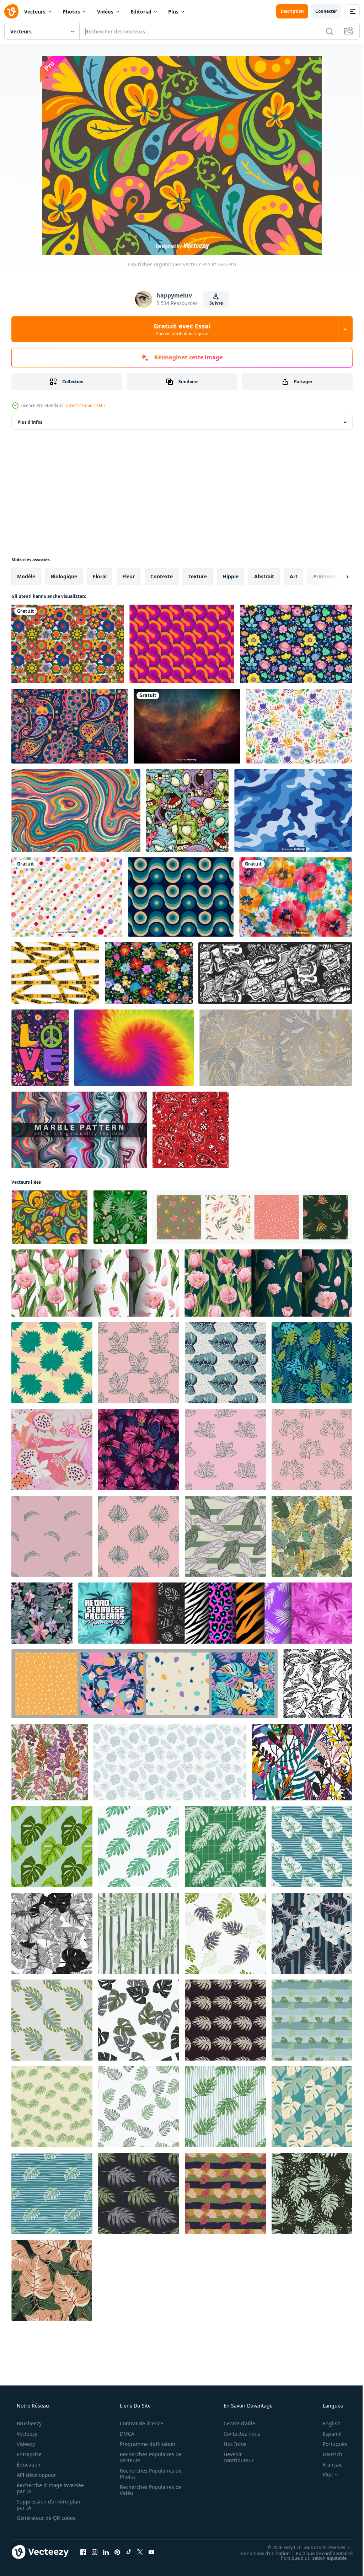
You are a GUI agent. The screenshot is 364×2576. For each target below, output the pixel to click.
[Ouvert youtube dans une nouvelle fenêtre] (151, 2552)
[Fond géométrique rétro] (182, 644)
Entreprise (28, 2454)
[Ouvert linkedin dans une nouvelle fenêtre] (106, 2552)
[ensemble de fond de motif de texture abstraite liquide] (79, 1130)
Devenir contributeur (234, 2457)
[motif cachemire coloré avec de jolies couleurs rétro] (70, 726)
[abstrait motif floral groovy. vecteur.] (68, 644)
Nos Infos (230, 2444)
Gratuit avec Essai (180, 329)
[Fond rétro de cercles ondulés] (181, 897)
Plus (173, 12)
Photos (71, 12)
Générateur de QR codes (45, 2518)
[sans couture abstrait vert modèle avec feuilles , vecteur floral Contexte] (120, 1217)
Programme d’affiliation (145, 2444)
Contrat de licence (139, 2423)
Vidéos (105, 12)
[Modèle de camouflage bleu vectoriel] (293, 810)
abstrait (264, 576)
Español (328, 2434)
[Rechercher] (324, 31)
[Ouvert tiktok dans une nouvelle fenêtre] (129, 2552)
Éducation (28, 2465)
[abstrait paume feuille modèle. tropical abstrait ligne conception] (318, 1684)
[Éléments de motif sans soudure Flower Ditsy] (149, 973)
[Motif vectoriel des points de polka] (67, 897)
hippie (231, 576)
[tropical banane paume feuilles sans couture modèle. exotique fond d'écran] (312, 1536)
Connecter (321, 11)
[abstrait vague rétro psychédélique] (76, 810)
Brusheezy (28, 2423)
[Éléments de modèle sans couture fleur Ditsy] (299, 726)
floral (100, 576)
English (327, 2423)
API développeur (36, 2475)
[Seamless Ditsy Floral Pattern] (296, 644)
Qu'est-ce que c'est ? (85, 405)
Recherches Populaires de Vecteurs (148, 2457)
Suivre (214, 303)
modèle (26, 576)
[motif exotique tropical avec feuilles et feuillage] (302, 1762)
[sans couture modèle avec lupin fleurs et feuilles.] (50, 1762)
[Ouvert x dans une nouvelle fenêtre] (140, 2552)
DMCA (125, 2434)
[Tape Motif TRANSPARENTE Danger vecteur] (55, 973)
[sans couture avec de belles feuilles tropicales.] (312, 1363)
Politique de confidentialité (319, 2553)
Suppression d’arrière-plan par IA (48, 2505)
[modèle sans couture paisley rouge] (191, 1130)
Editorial (141, 12)
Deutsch (328, 2454)
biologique (64, 576)
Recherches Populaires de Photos (148, 2474)
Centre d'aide (235, 2423)
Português (330, 2444)
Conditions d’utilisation (260, 2553)
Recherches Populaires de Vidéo (148, 2490)
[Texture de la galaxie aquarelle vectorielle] (187, 726)
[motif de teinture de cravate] (134, 1048)
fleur (129, 576)
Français (328, 2465)
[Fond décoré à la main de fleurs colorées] (296, 897)
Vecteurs (35, 12)
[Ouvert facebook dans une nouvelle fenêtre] (83, 2552)
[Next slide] (336, 577)
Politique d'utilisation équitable (308, 2558)
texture (198, 576)
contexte (162, 576)
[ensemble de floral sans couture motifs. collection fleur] (252, 1217)
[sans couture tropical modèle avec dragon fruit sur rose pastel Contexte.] (52, 1450)
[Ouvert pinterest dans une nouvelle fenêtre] (117, 2552)
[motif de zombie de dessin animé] (187, 810)
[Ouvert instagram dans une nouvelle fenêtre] (95, 2552)
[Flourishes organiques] (50, 1217)
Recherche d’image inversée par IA (39, 2488)
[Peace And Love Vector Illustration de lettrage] (40, 1048)
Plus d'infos (30, 422)
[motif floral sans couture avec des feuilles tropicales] (276, 1048)
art (294, 576)
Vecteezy (26, 2434)
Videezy (25, 2444)
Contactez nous (237, 2434)
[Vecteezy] (11, 11)
